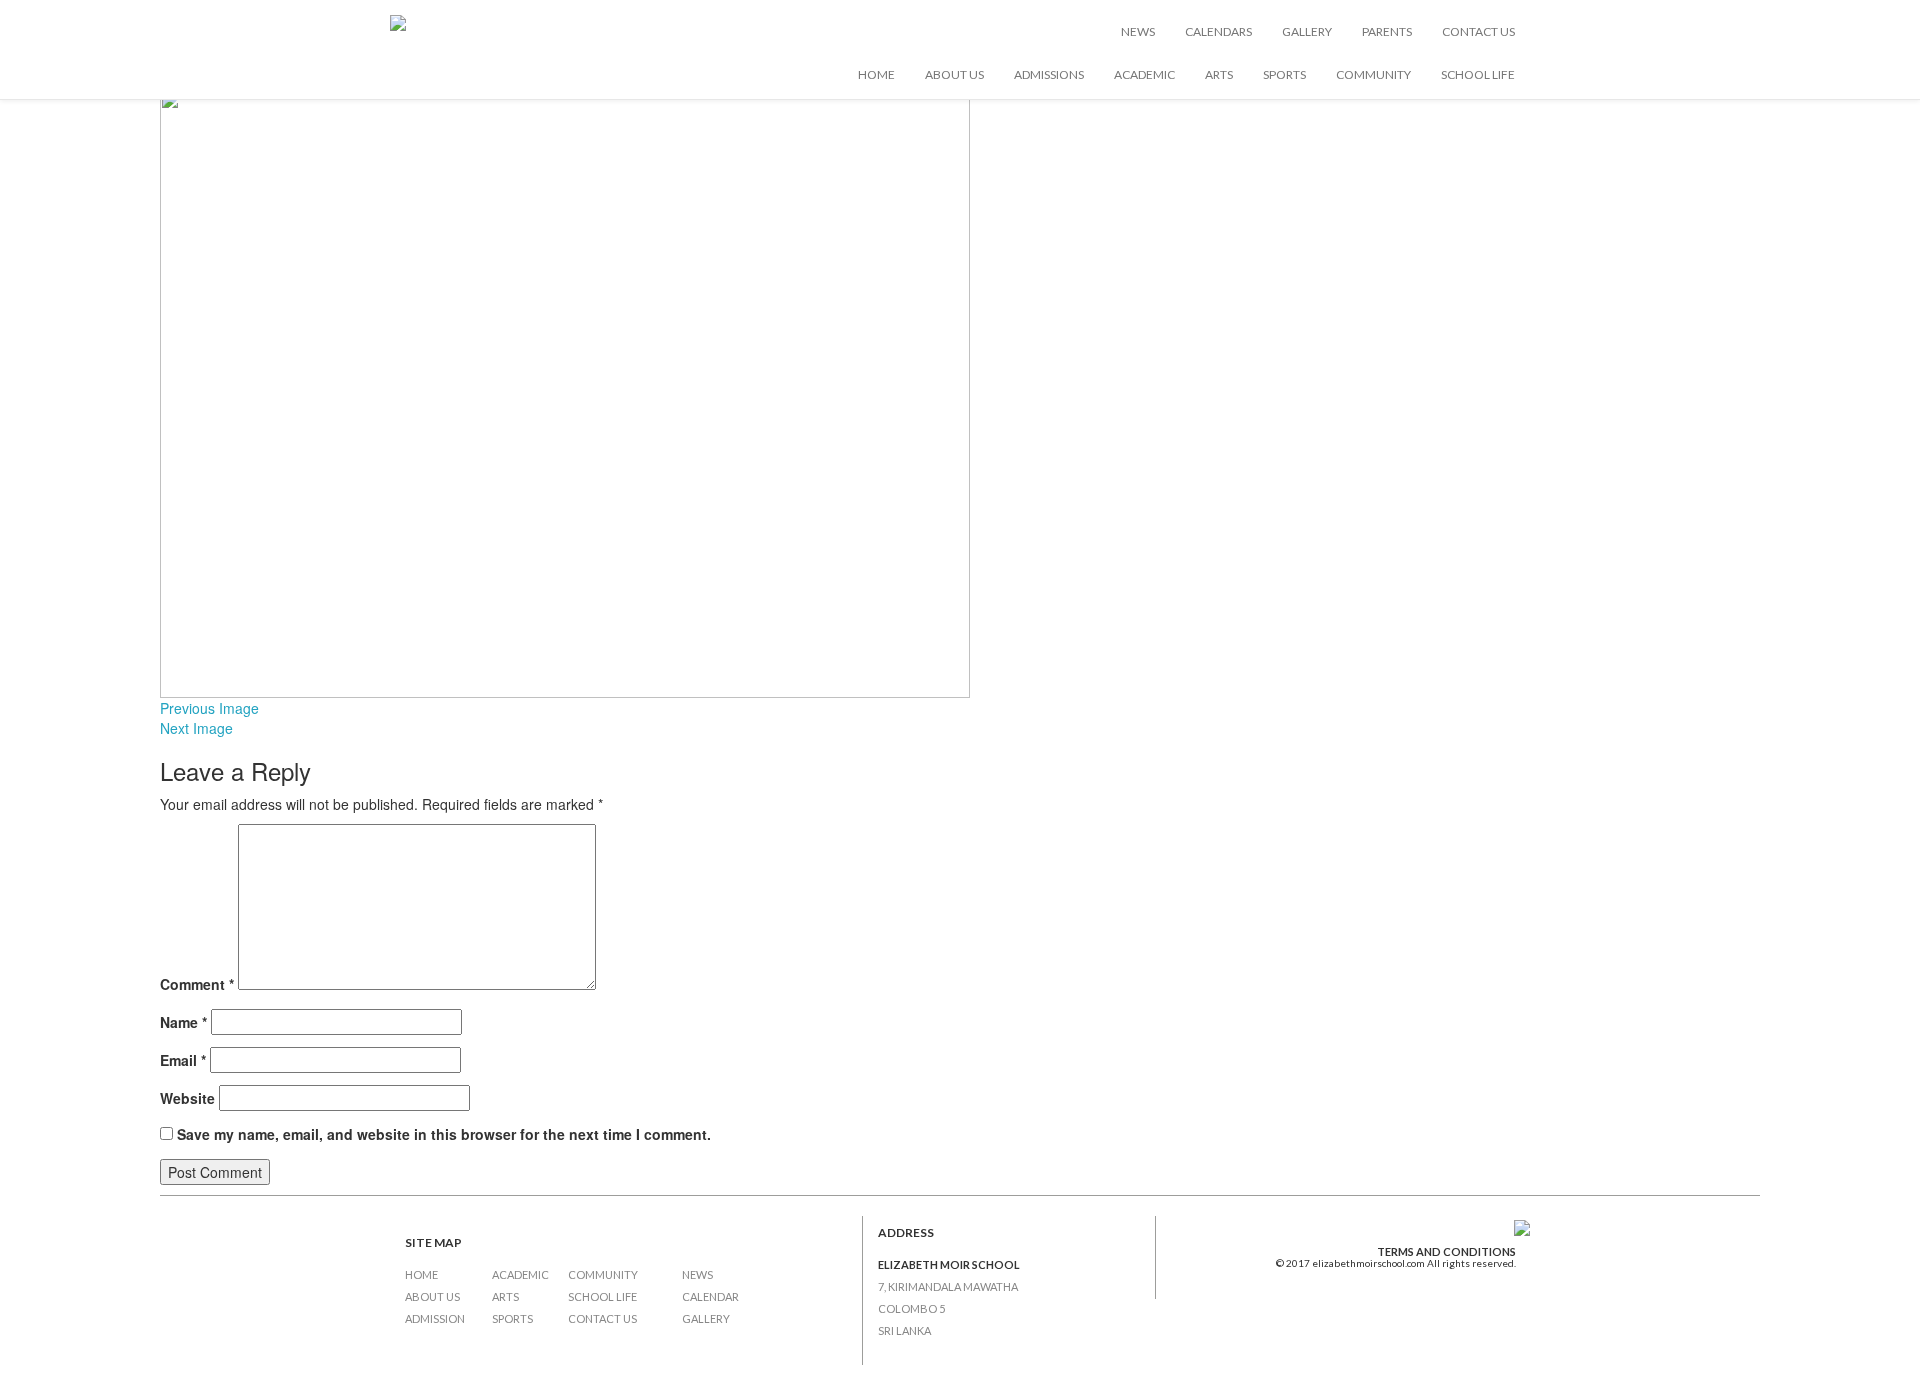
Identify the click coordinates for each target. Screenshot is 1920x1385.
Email (183, 1060)
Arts (1219, 74)
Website (187, 1098)
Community (1373, 74)
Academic (1144, 74)
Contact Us (1478, 31)
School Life (1478, 74)
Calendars (1218, 31)
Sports (1284, 74)
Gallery (1307, 31)
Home (876, 74)
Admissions (1049, 74)
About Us (954, 74)
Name (183, 1022)
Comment (197, 984)
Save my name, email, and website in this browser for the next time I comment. (444, 1134)
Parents (1387, 31)
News (1138, 31)
